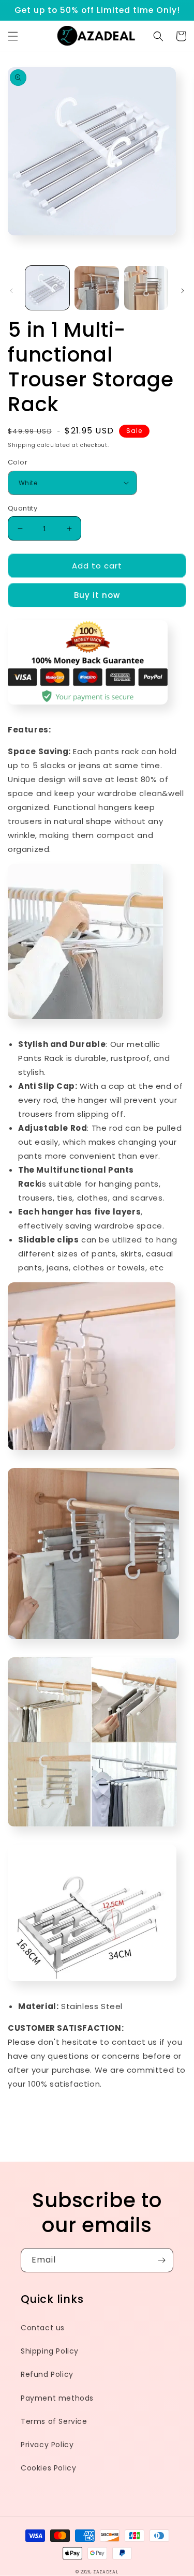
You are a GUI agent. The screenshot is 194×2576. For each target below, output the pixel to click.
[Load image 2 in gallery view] (96, 288)
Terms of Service (54, 2421)
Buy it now (97, 595)
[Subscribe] (161, 2260)
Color (18, 462)
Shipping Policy (50, 2351)
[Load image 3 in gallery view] (146, 288)
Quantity (23, 508)
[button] (13, 36)
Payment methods (57, 2398)
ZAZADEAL (106, 2572)
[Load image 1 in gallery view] (47, 288)
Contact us (43, 2328)
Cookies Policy (48, 2468)
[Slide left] (11, 291)
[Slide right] (183, 291)
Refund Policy (47, 2374)
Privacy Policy (47, 2445)
